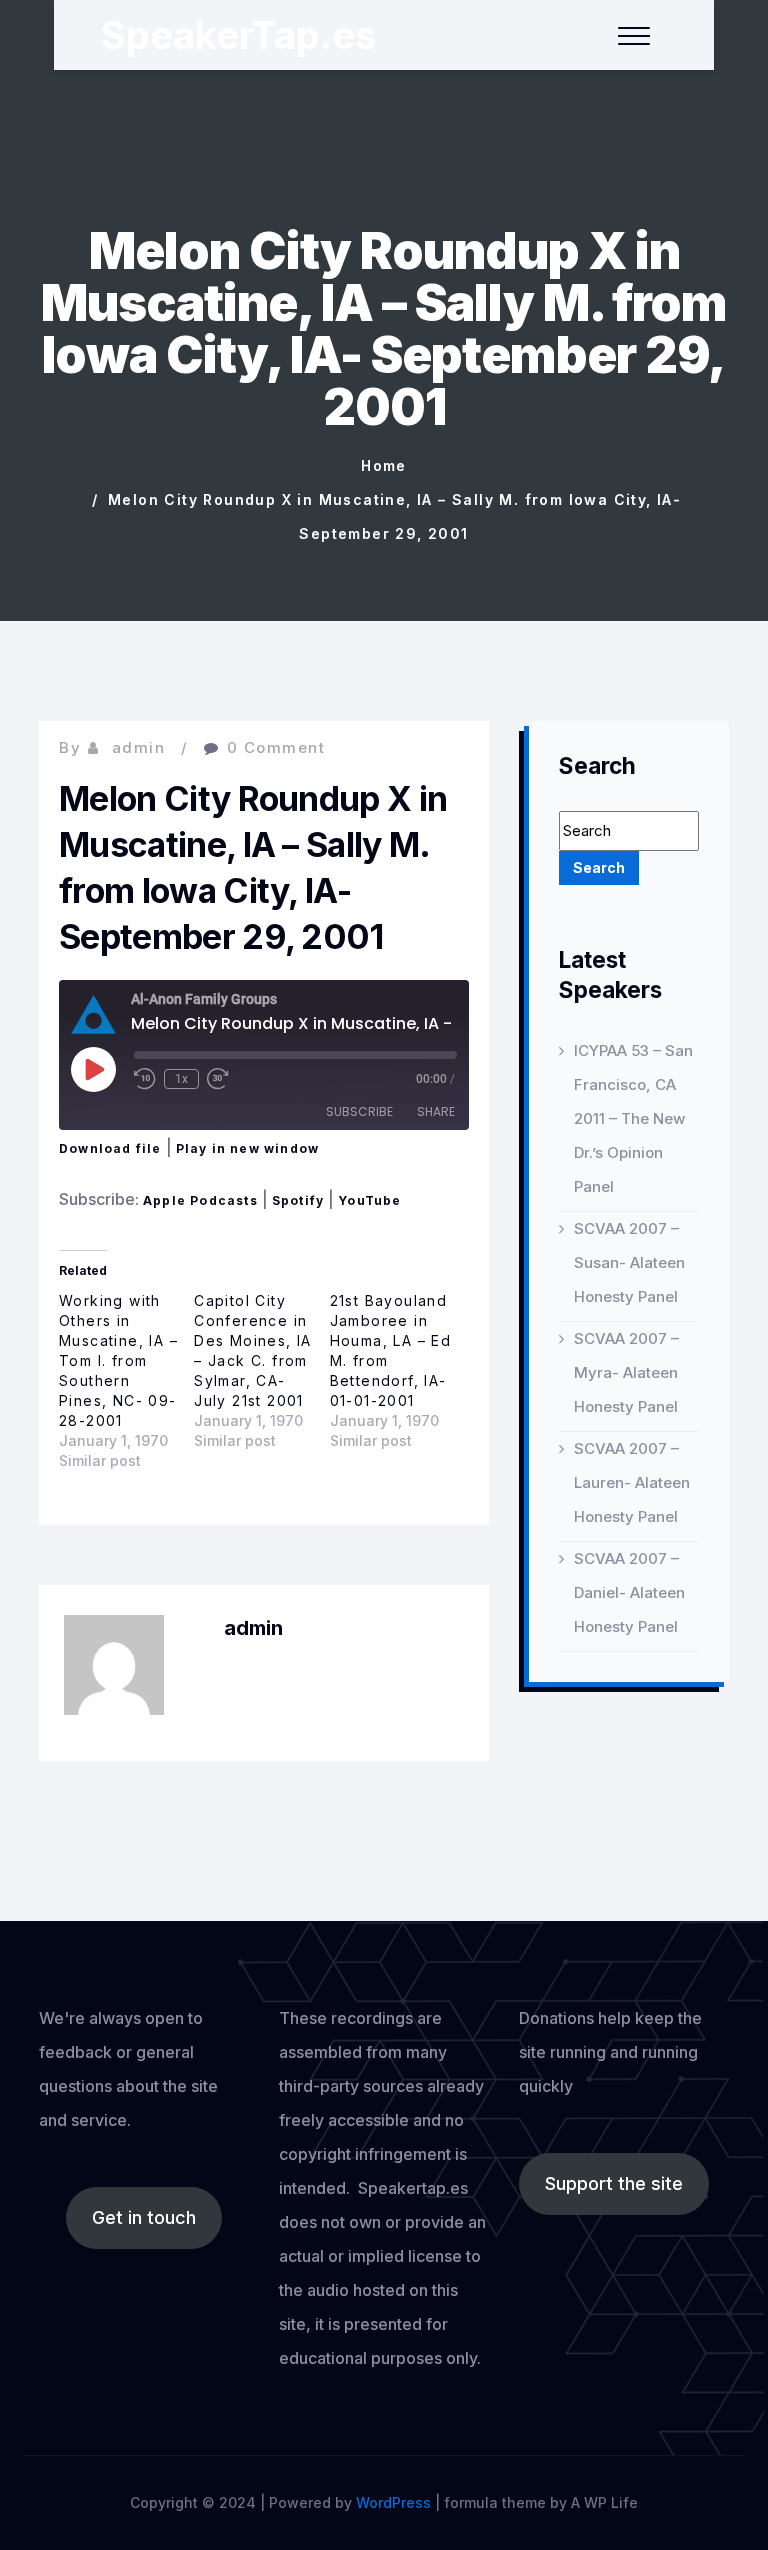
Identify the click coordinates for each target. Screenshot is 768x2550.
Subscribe (359, 1111)
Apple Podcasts (200, 1200)
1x (181, 1079)
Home (384, 465)
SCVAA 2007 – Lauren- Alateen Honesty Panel (632, 1482)
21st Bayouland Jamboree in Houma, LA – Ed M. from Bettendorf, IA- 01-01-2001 (391, 1350)
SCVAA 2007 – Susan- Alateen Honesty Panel (629, 1262)
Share (436, 1111)
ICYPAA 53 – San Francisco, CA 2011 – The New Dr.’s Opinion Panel (633, 1118)
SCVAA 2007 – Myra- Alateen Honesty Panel (626, 1372)
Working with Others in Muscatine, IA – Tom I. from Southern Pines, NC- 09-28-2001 (118, 1360)
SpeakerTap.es (238, 35)
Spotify (298, 1200)
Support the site (614, 2183)
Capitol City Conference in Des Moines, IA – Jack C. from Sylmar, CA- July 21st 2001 (253, 1350)
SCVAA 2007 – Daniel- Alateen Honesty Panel (629, 1592)
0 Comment (276, 747)
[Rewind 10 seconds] (145, 1079)
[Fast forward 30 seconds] (218, 1079)
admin (139, 747)
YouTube (369, 1200)
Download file (110, 1148)
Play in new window (248, 1148)
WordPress (393, 2502)
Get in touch (144, 2217)
